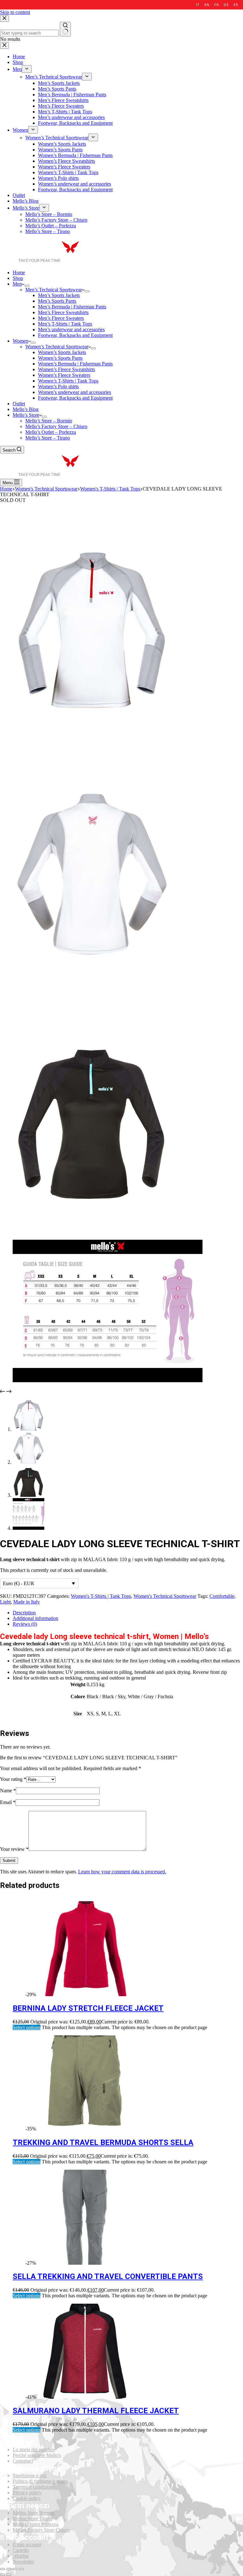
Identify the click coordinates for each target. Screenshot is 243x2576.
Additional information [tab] (35, 1618)
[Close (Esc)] (3, 2569)
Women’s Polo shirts (58, 386)
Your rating (13, 1779)
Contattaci (23, 2461)
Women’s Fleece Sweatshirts (66, 369)
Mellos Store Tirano (32, 2519)
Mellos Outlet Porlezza (35, 2524)
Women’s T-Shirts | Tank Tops (68, 381)
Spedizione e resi (30, 2475)
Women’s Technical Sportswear (57, 347)
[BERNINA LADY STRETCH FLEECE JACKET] (85, 1994)
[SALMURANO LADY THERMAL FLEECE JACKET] (85, 2397)
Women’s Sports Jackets (62, 352)
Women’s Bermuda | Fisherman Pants (75, 364)
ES (236, 5)
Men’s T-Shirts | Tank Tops (65, 324)
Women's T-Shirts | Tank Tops (101, 1596)
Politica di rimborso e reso (39, 2481)
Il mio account (27, 2544)
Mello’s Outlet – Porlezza (51, 432)
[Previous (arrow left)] (3, 2575)
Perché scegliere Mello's (37, 2455)
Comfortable (222, 1596)
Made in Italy (27, 1602)
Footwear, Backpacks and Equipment (75, 335)
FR (216, 5)
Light (5, 1602)
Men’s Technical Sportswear (54, 290)
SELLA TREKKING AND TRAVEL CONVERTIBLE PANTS (108, 2276)
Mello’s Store (26, 415)
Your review (14, 1849)
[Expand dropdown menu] (27, 286)
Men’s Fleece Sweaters (61, 318)
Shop (18, 278)
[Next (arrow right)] (9, 2575)
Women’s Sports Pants (60, 358)
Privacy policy (27, 2493)
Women (20, 341)
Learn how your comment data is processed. (122, 1872)
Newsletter (23, 2562)
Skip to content (15, 12)
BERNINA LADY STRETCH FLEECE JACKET (88, 2008)
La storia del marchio (34, 2449)
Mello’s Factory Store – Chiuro (56, 426)
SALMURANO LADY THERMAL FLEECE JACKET (96, 2411)
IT (198, 5)
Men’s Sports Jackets (59, 295)
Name (8, 1791)
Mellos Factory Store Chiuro (41, 2530)
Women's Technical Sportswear (165, 1596)
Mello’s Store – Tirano (48, 438)
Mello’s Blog (26, 409)
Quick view (234, 1905)
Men (17, 284)
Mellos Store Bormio (34, 2513)
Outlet (19, 404)
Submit (9, 1861)
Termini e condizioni (33, 2487)
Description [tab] (24, 1613)
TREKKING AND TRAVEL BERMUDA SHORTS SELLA (103, 2142)
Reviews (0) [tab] (25, 1624)
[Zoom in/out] (22, 2569)
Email (8, 1802)
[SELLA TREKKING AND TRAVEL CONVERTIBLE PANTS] (85, 2263)
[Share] (9, 2569)
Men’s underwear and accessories (71, 329)
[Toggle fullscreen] (15, 2569)
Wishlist (21, 2556)
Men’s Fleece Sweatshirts (63, 312)
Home (19, 272)
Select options (27, 2027)
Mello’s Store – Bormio (49, 421)
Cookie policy (27, 2498)
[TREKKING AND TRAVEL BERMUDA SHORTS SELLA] (85, 2129)
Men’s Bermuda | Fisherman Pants (72, 307)
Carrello (21, 2550)
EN (207, 5)
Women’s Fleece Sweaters (64, 375)
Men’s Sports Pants (57, 301)
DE (226, 5)
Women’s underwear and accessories (75, 392)
